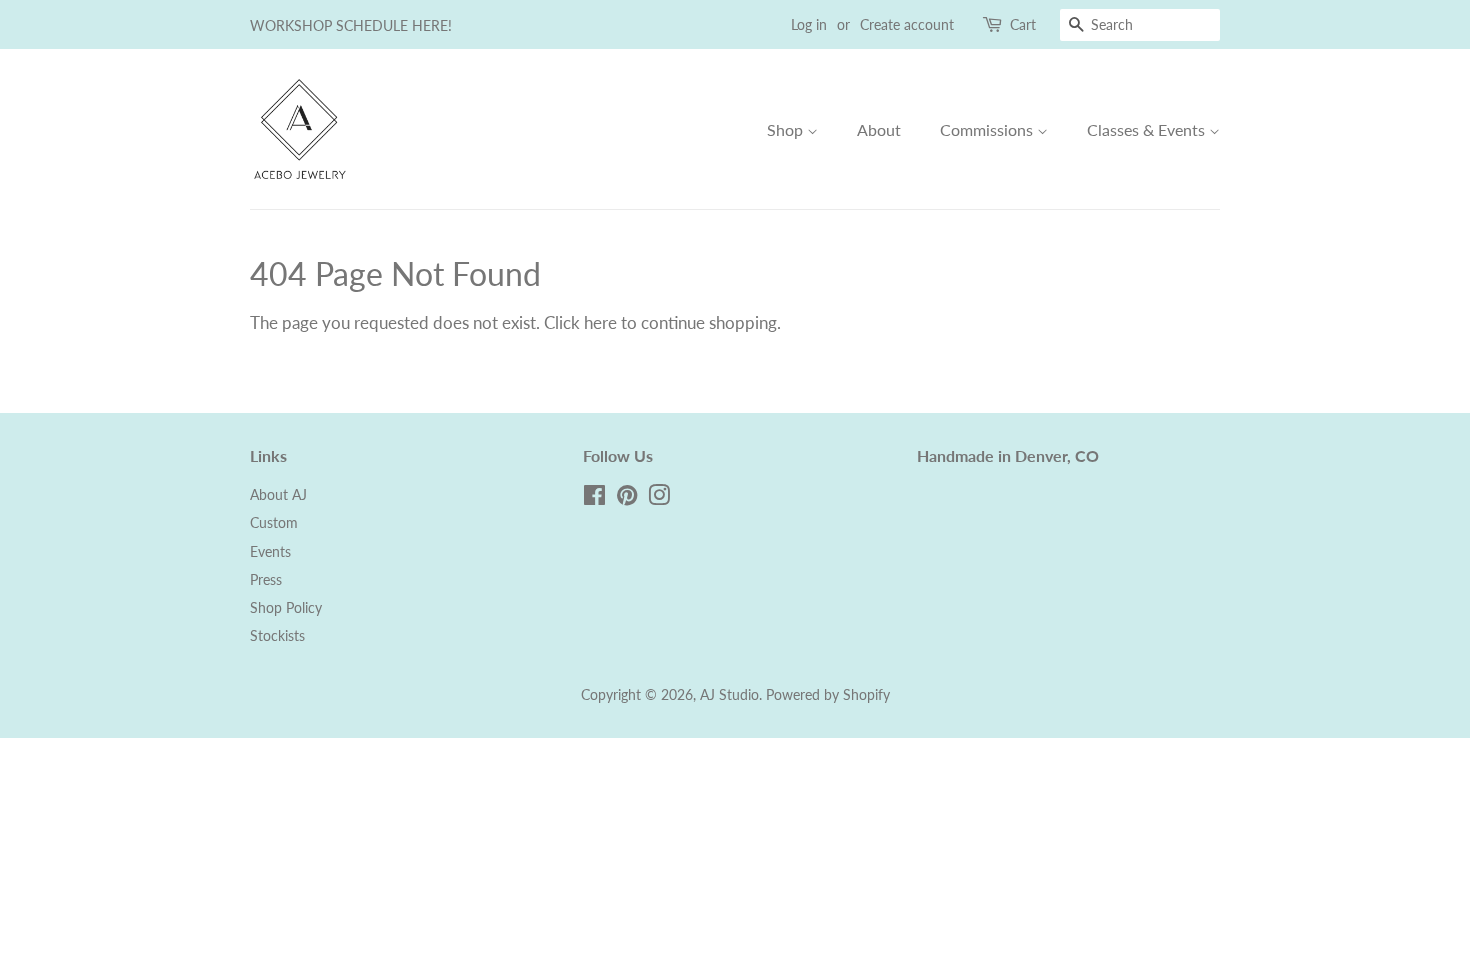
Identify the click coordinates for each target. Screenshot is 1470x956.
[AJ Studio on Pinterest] (627, 498)
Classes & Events (1148, 129)
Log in (809, 24)
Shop (787, 129)
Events (270, 551)
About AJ (278, 494)
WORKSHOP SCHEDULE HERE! (351, 25)
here (600, 322)
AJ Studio (729, 694)
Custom (274, 522)
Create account (907, 24)
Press (266, 579)
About (879, 129)
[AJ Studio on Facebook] (594, 498)
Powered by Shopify (828, 694)
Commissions (988, 129)
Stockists (277, 635)
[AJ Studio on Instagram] (659, 498)
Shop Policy (286, 607)
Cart (1023, 24)
